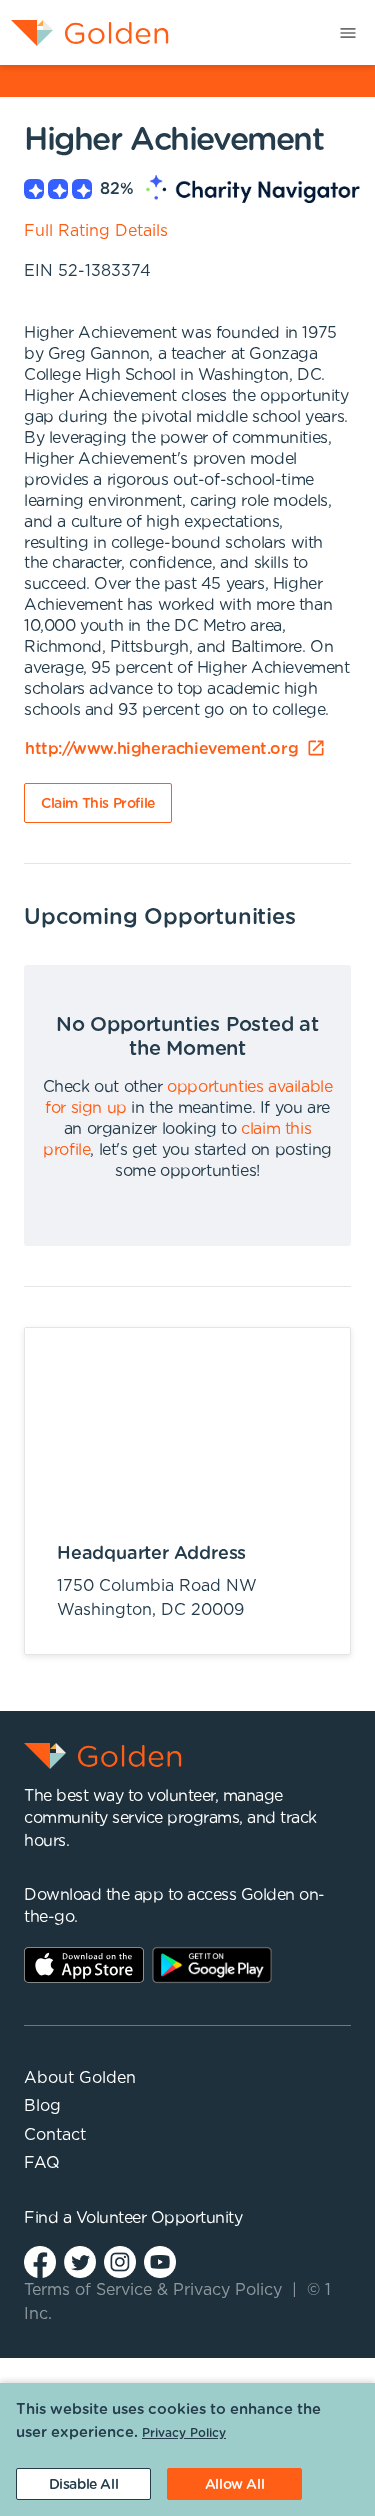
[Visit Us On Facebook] (40, 2260)
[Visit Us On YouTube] (160, 2260)
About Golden (80, 2078)
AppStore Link (84, 1965)
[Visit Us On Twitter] (80, 2260)
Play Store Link (212, 1965)
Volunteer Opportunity (159, 2218)
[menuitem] (84, 32)
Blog (42, 2106)
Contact (55, 2135)
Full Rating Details (96, 231)
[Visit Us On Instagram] (120, 2260)
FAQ (42, 2163)
